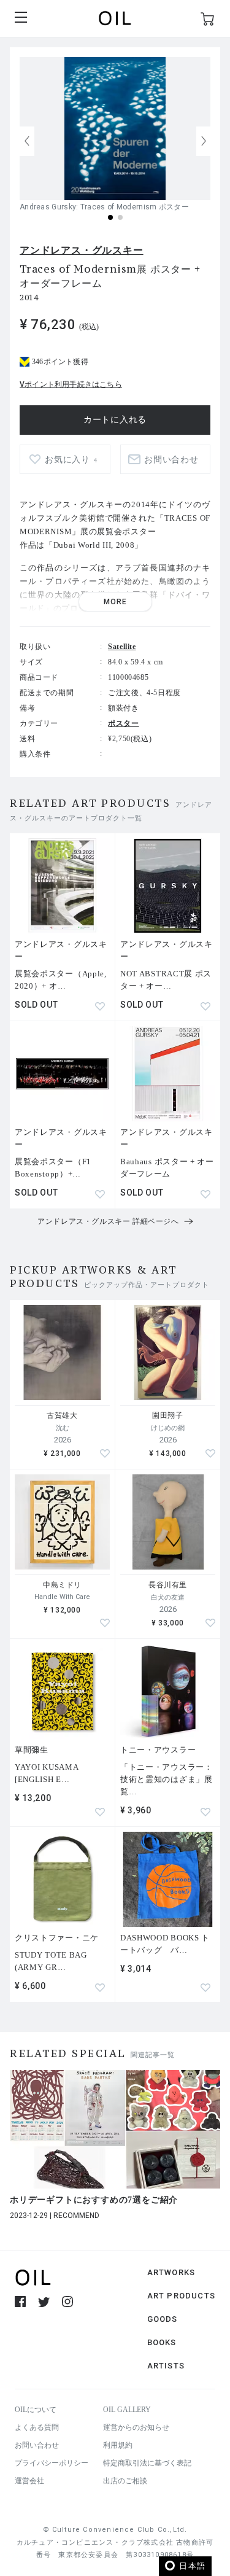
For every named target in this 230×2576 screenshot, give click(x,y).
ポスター (123, 723)
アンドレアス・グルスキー (82, 250)
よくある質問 (37, 2427)
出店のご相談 (125, 2481)
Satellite (122, 647)
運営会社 (29, 2481)
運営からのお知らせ (136, 2427)
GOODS (163, 2319)
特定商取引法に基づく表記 (147, 2463)
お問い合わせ (37, 2445)
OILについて (36, 2410)
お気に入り (71, 460)
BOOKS (162, 2342)
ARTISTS (166, 2366)
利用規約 (118, 2445)
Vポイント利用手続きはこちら (71, 384)
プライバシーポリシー (52, 2463)
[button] (204, 141)
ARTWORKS (171, 2272)
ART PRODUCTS (181, 2296)
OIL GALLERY (127, 2410)
